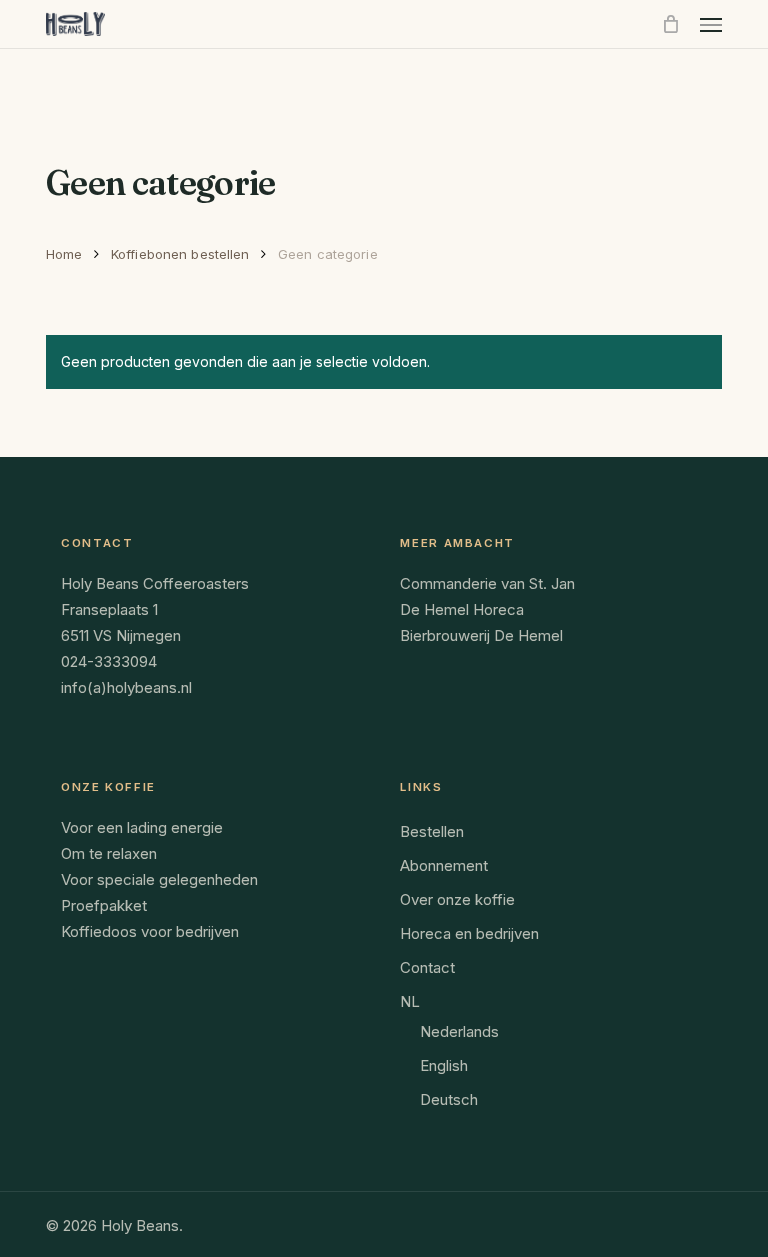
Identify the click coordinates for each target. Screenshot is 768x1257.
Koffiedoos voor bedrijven (150, 931)
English (444, 1065)
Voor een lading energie (142, 827)
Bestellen (432, 831)
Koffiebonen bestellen (180, 254)
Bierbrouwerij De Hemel (481, 635)
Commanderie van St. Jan (487, 583)
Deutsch (449, 1099)
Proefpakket (104, 905)
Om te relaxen (109, 853)
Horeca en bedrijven (469, 933)
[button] (711, 24)
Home (64, 254)
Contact (427, 967)
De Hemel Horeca (462, 609)
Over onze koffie (457, 899)
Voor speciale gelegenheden (159, 879)
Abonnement (444, 865)
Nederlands (459, 1031)
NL (410, 1001)
